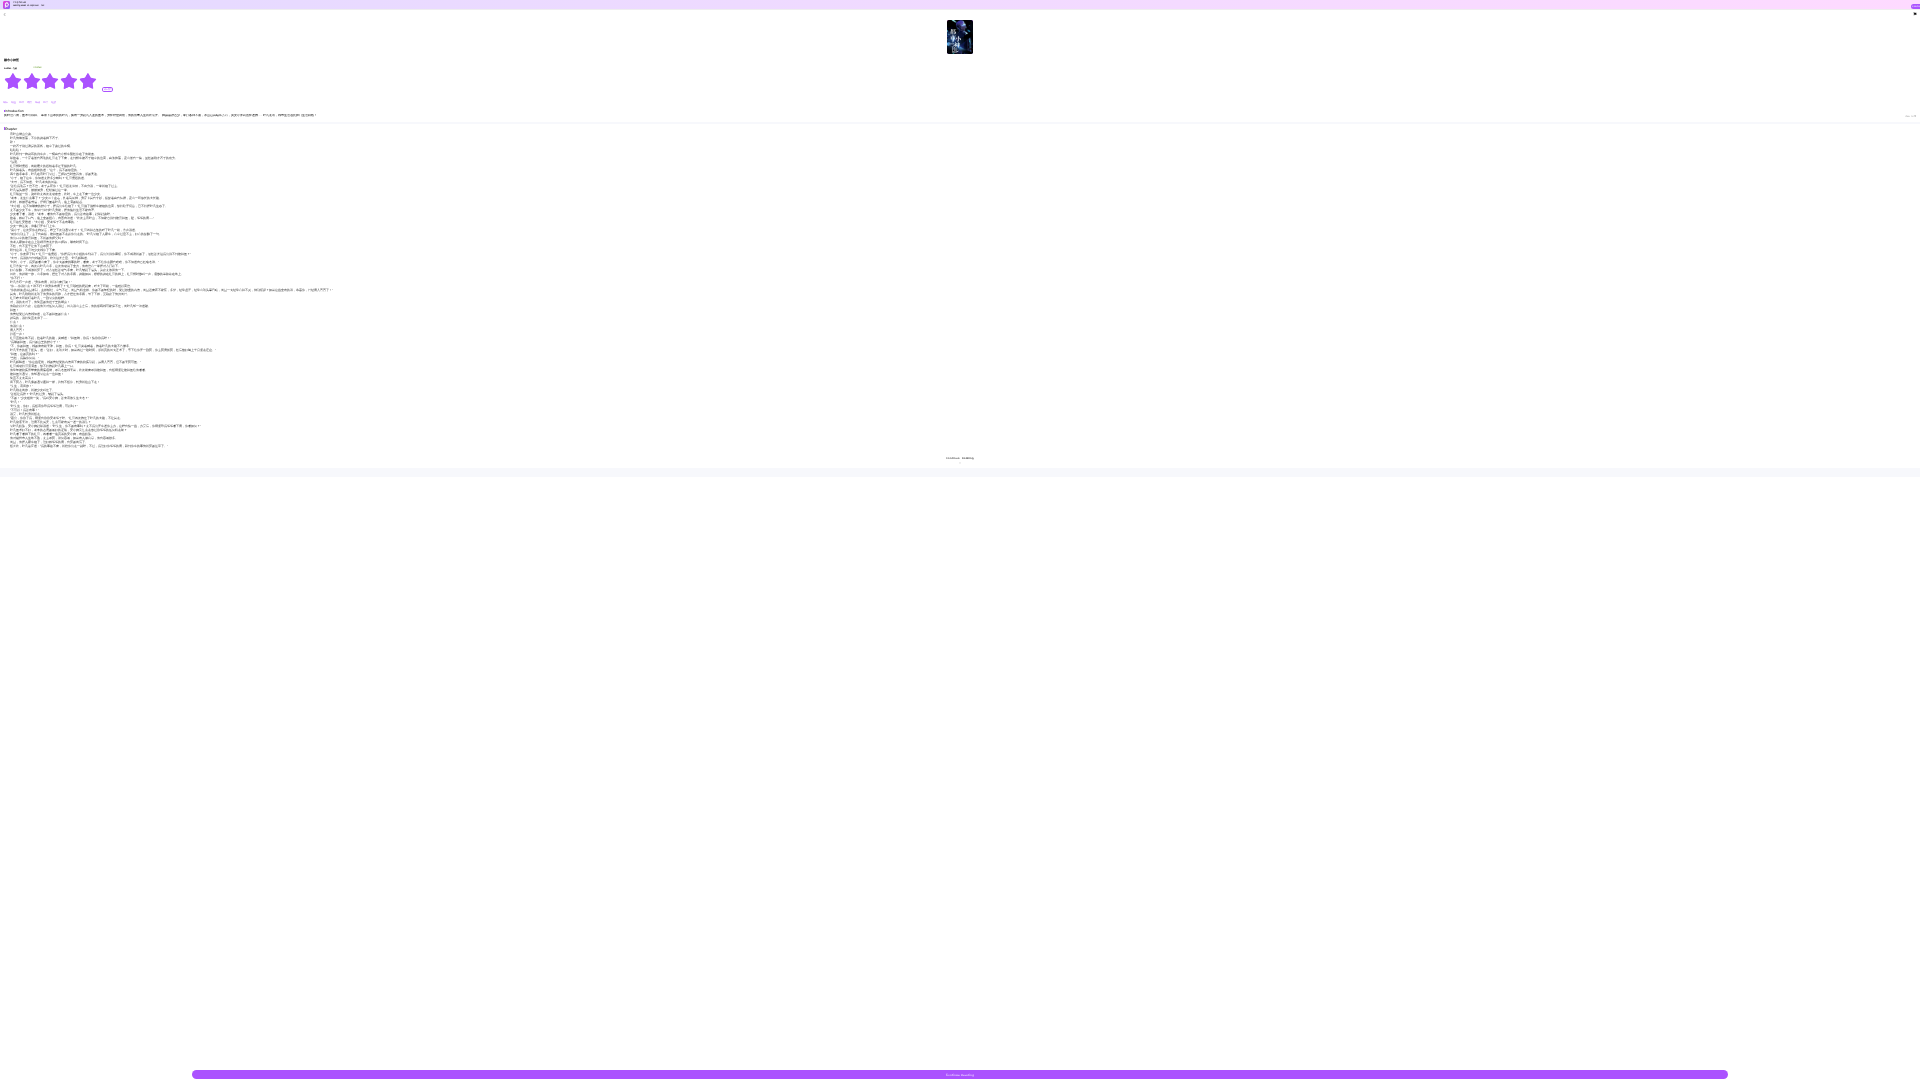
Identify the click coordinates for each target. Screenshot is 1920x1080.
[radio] (13, 81)
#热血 (14, 102)
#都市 (6, 102)
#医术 (22, 102)
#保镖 (38, 102)
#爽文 (30, 102)
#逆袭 (53, 102)
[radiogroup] (50, 81)
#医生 (46, 102)
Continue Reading (960, 1075)
